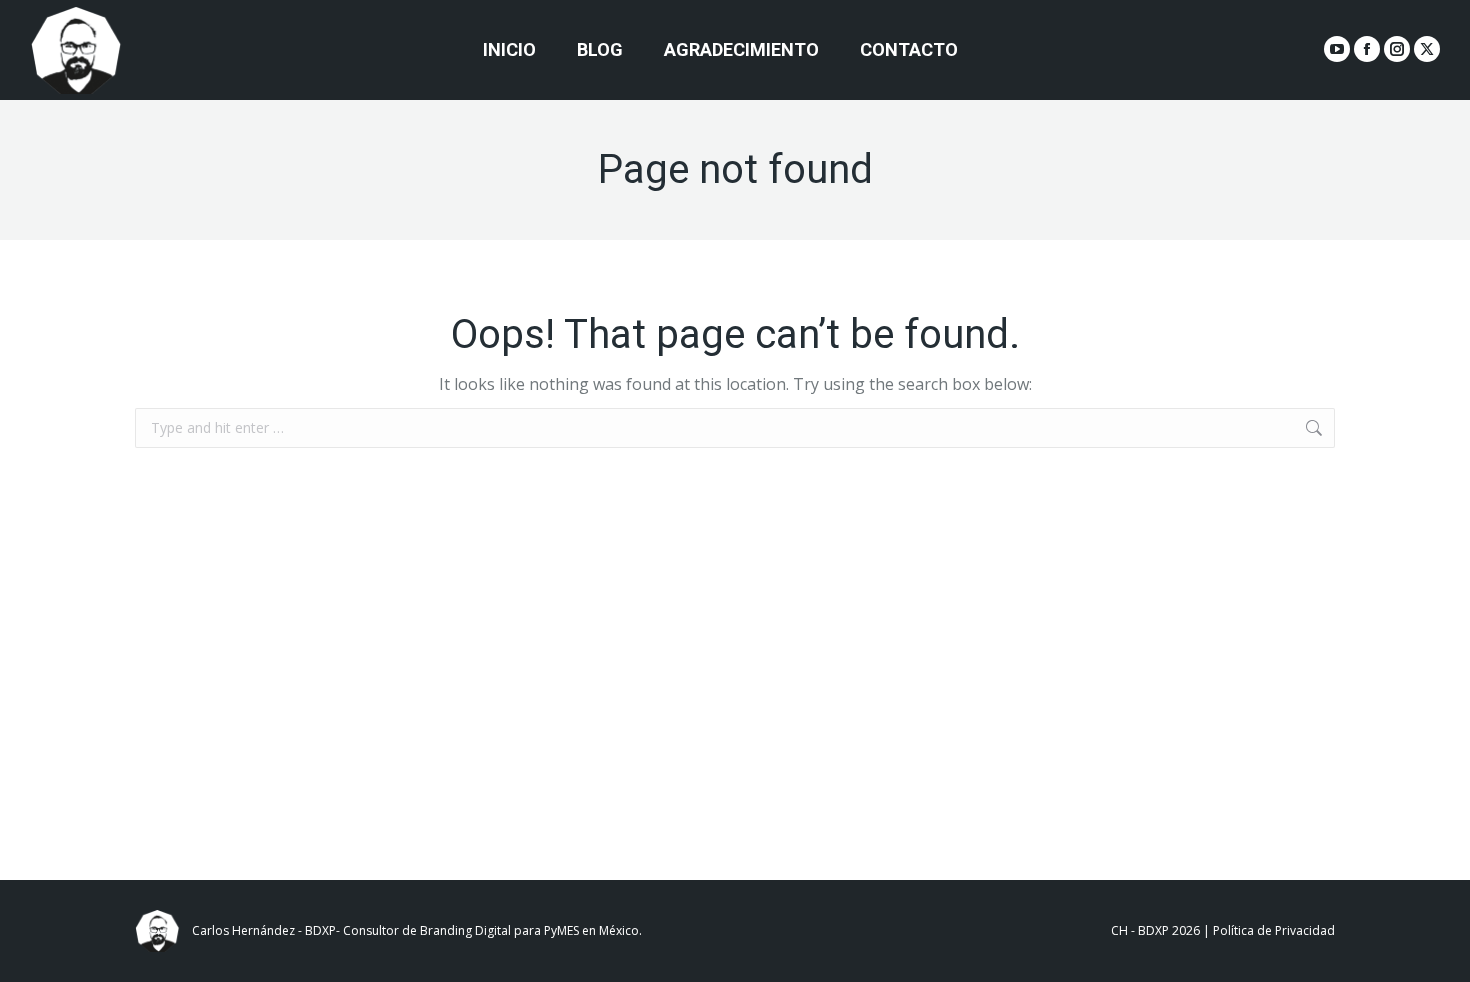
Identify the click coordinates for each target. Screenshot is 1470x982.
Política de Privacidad (1274, 930)
